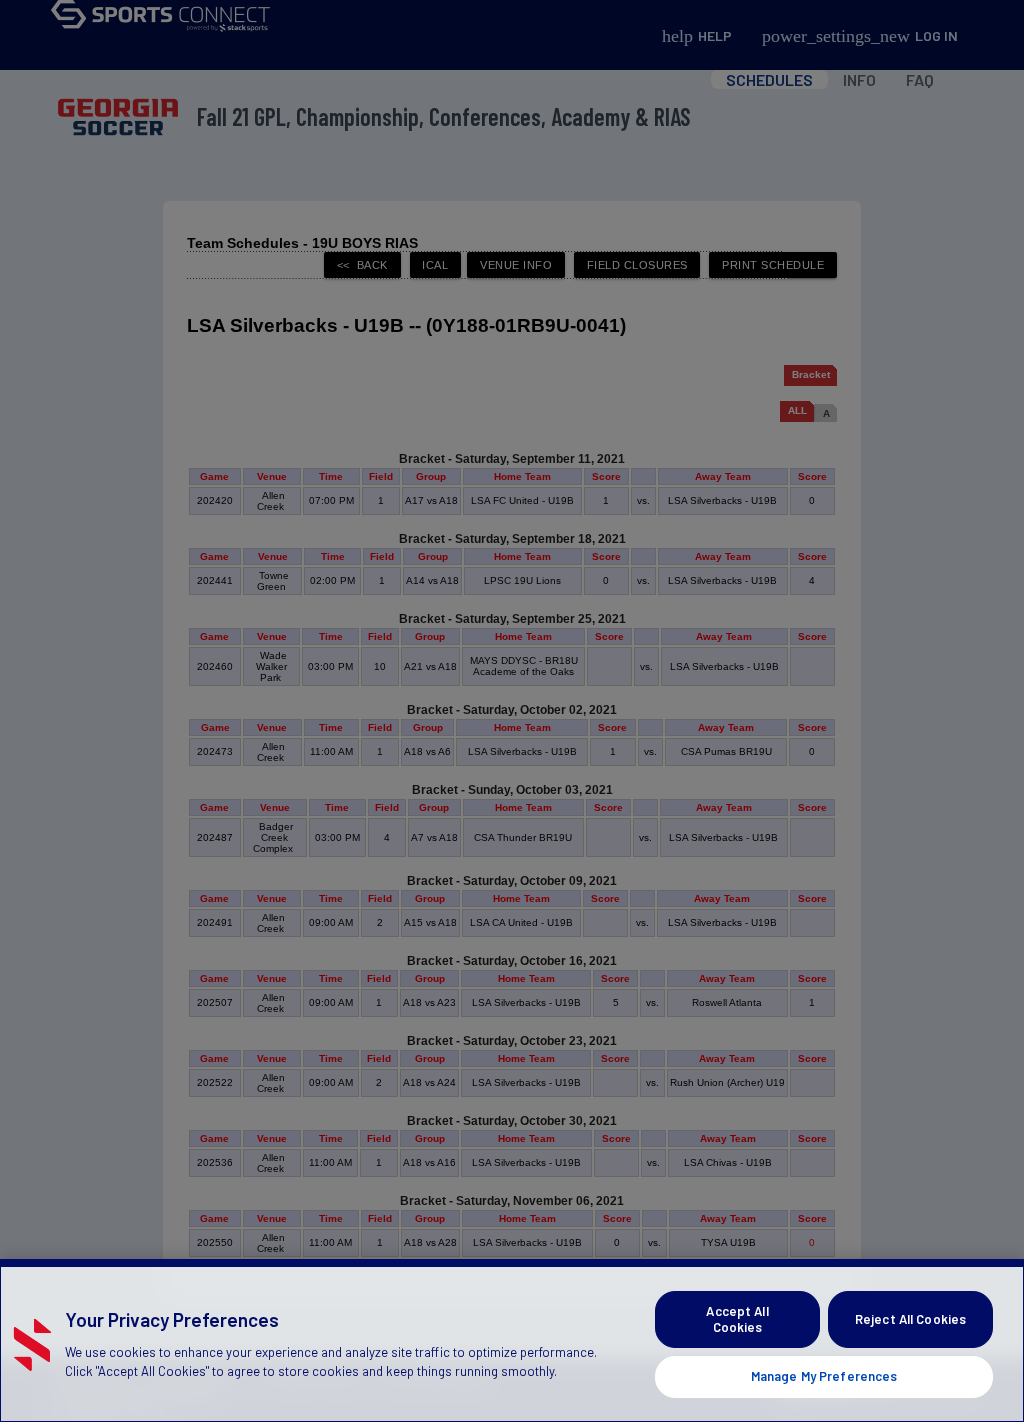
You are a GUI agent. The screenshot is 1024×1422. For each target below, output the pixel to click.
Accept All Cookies (737, 1319)
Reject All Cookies (910, 1319)
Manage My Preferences (824, 1376)
